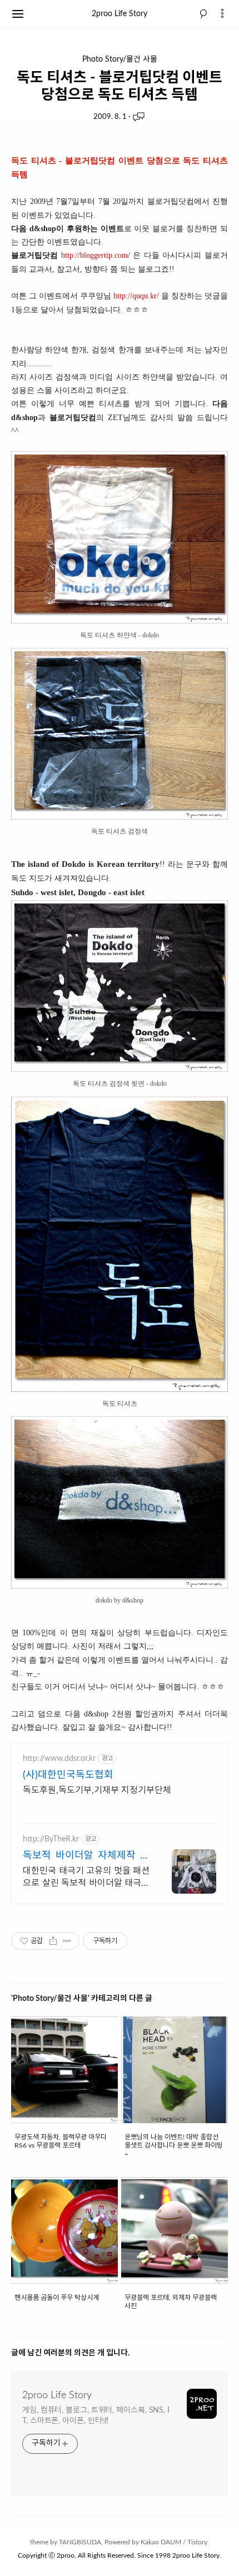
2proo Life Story (120, 14)
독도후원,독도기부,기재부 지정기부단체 (97, 1790)
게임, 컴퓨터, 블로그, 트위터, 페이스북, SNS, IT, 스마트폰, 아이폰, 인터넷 (96, 2416)
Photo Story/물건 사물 (120, 59)
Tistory (197, 2542)
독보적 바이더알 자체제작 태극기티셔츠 (86, 1857)
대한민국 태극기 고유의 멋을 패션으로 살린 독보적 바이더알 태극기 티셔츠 (86, 1878)
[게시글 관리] (67, 1941)
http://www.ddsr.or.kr (59, 1759)
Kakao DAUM (161, 2542)
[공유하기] (53, 1941)
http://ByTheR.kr (51, 1839)
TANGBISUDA (80, 2542)
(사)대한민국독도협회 (68, 1775)
